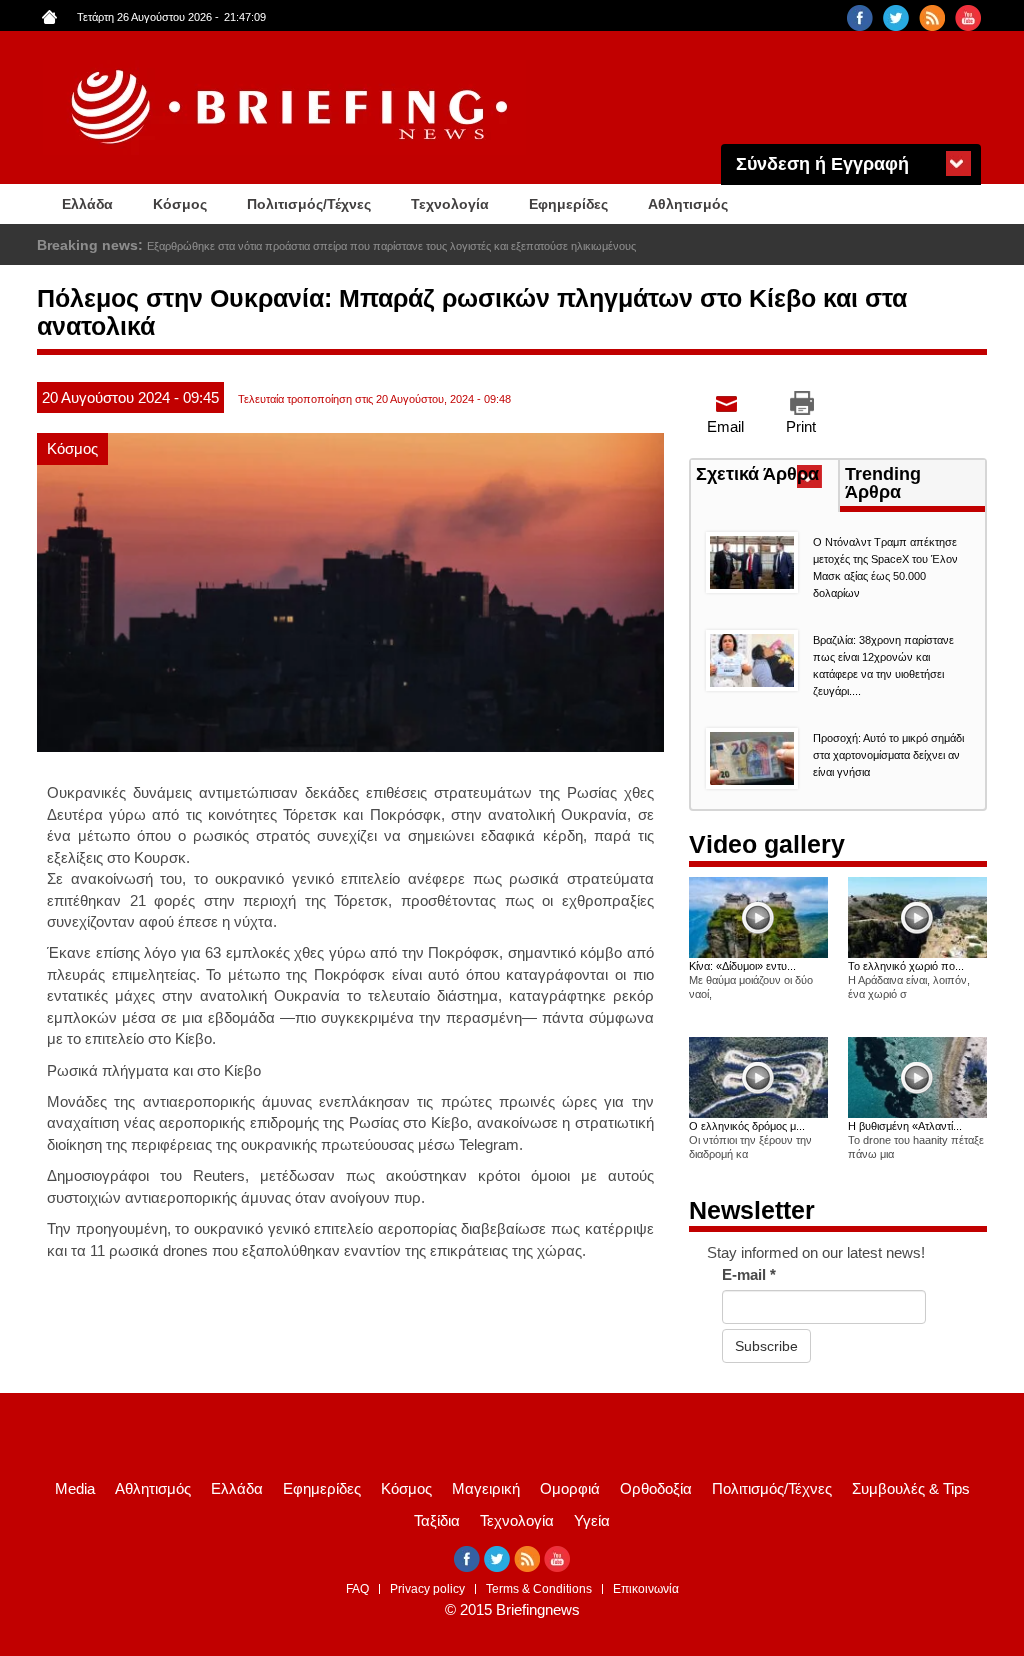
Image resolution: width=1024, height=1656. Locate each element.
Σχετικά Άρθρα (767, 476)
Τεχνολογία (450, 204)
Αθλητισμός (688, 204)
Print (801, 426)
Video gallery (767, 844)
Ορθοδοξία (656, 1488)
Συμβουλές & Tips (911, 1488)
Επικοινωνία (646, 1589)
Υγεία (592, 1520)
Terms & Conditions (539, 1589)
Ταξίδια (437, 1520)
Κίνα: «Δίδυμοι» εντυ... (742, 966)
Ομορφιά (570, 1488)
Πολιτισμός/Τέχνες (309, 204)
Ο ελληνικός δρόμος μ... (747, 1126)
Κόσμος (180, 204)
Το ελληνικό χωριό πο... (906, 966)
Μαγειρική (486, 1488)
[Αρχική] (292, 107)
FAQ (357, 1589)
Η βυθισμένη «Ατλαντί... (905, 1126)
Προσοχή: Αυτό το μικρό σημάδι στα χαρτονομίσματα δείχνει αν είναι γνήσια (888, 755)
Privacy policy (427, 1589)
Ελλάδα (87, 204)
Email (725, 426)
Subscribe (766, 1346)
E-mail (749, 1274)
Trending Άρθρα (883, 483)
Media (75, 1488)
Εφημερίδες (568, 204)
